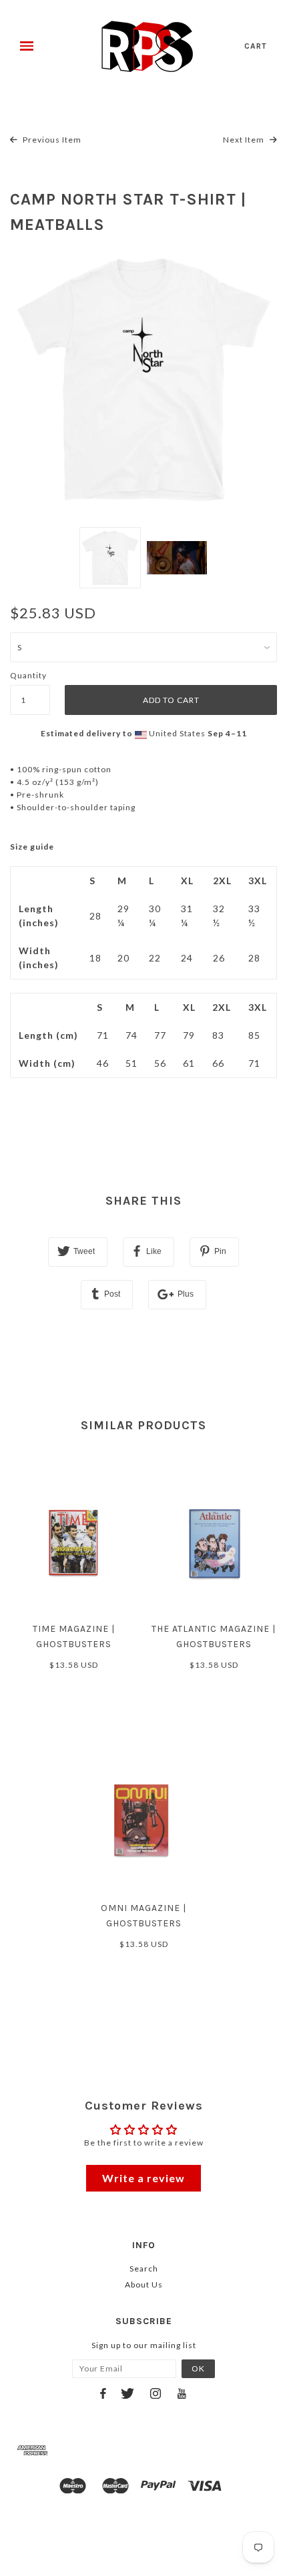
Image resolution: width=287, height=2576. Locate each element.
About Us (144, 2284)
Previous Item (51, 140)
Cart (256, 46)
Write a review (143, 2178)
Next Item (245, 140)
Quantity (28, 675)
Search (144, 2268)
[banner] (147, 47)
